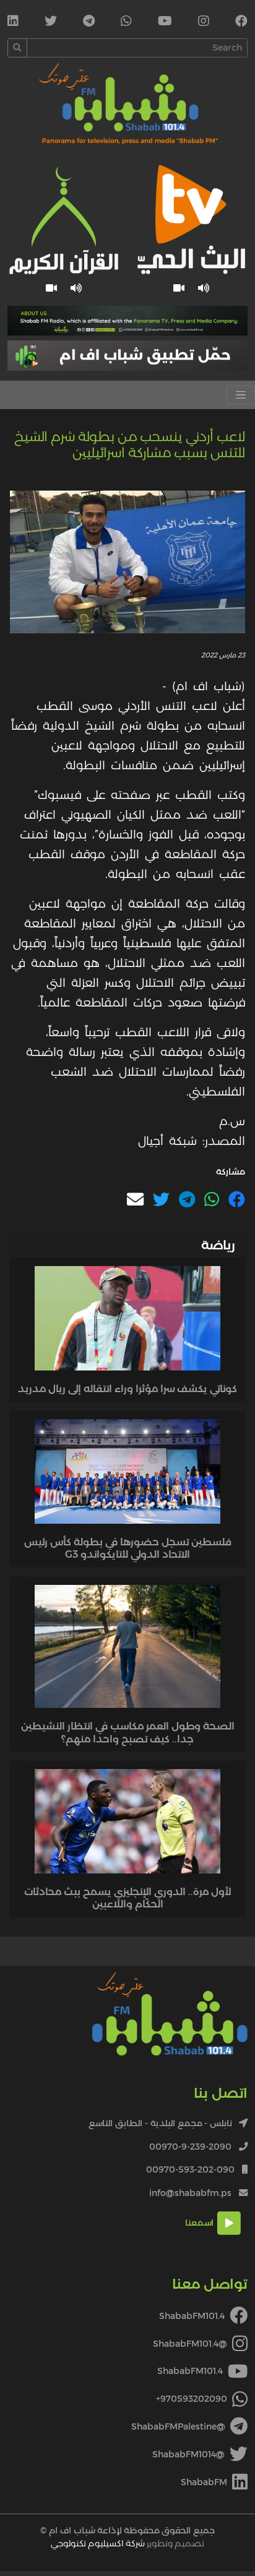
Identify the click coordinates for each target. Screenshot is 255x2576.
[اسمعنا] (204, 288)
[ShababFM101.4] (241, 22)
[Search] (17, 48)
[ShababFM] (13, 22)
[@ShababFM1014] (51, 22)
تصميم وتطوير (127, 2543)
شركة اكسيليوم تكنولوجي (98, 2543)
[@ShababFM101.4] (204, 22)
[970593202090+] (126, 22)
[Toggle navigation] (241, 395)
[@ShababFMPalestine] (89, 22)
